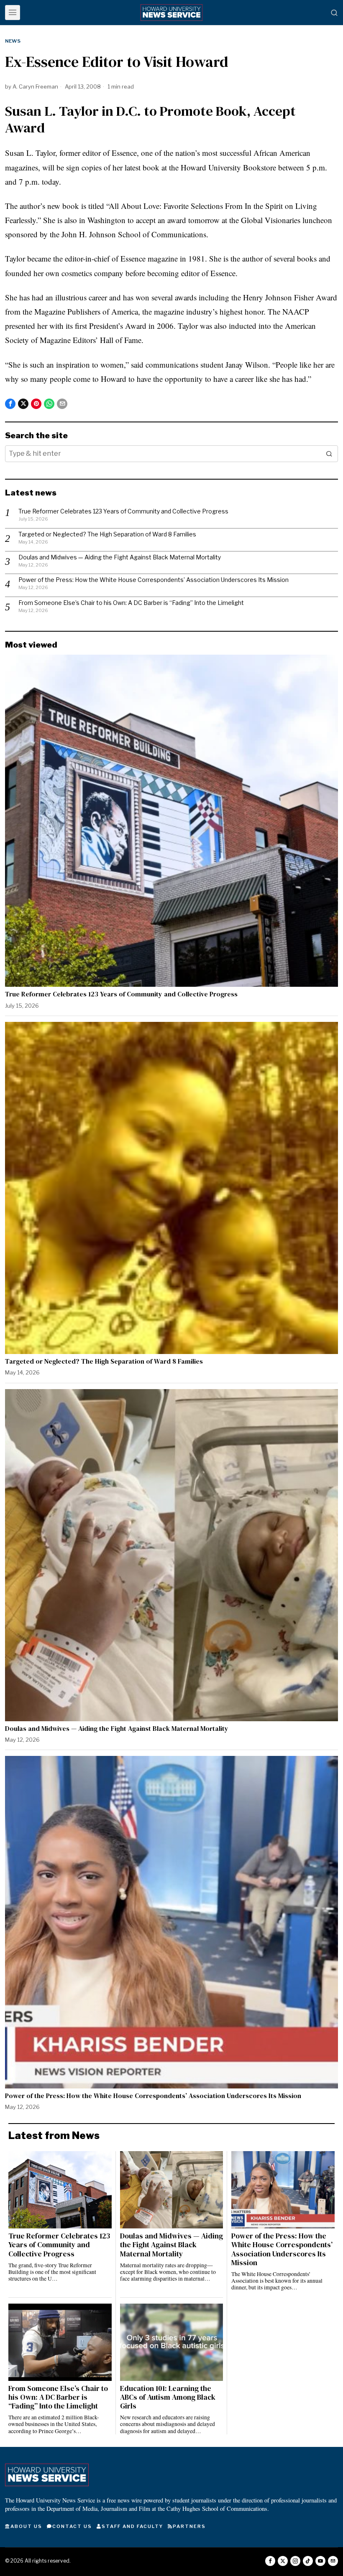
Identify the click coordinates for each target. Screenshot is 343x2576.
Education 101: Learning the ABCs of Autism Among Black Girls (168, 2397)
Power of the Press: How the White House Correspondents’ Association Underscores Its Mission (154, 580)
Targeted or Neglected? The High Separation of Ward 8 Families (107, 534)
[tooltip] (10, 404)
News (13, 41)
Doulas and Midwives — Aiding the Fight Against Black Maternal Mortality (120, 557)
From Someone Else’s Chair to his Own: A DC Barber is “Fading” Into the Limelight (131, 603)
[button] (330, 454)
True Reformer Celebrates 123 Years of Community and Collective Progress (123, 511)
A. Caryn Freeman (35, 86)
